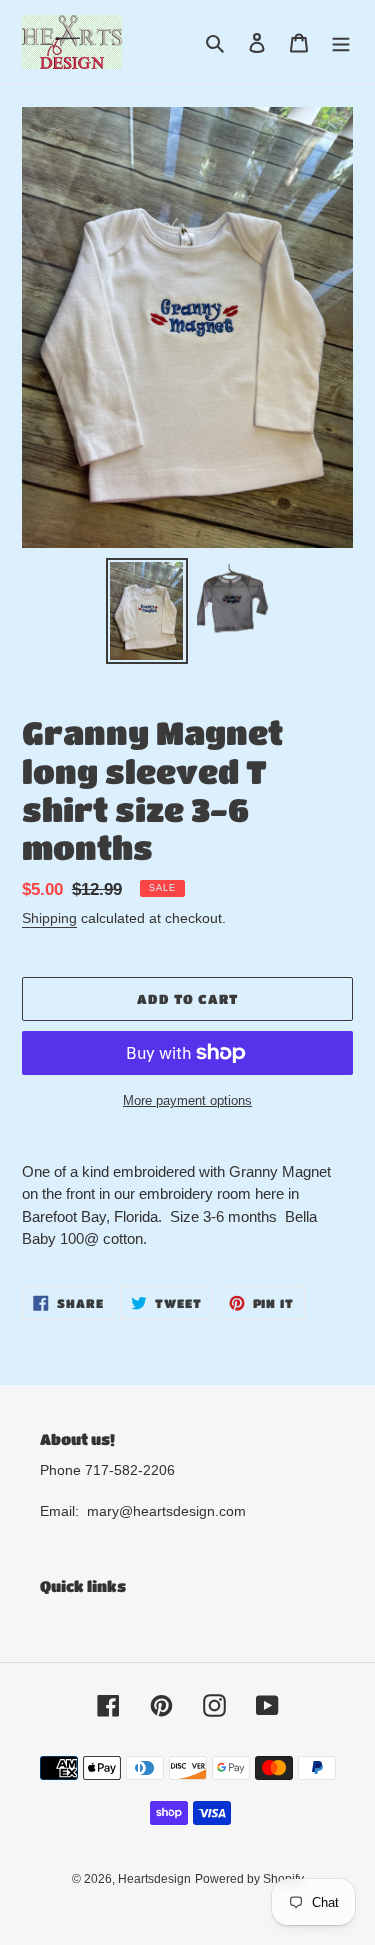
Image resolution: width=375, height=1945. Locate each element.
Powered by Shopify (249, 1879)
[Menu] (341, 42)
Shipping (49, 918)
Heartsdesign (154, 1879)
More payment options (187, 1100)
